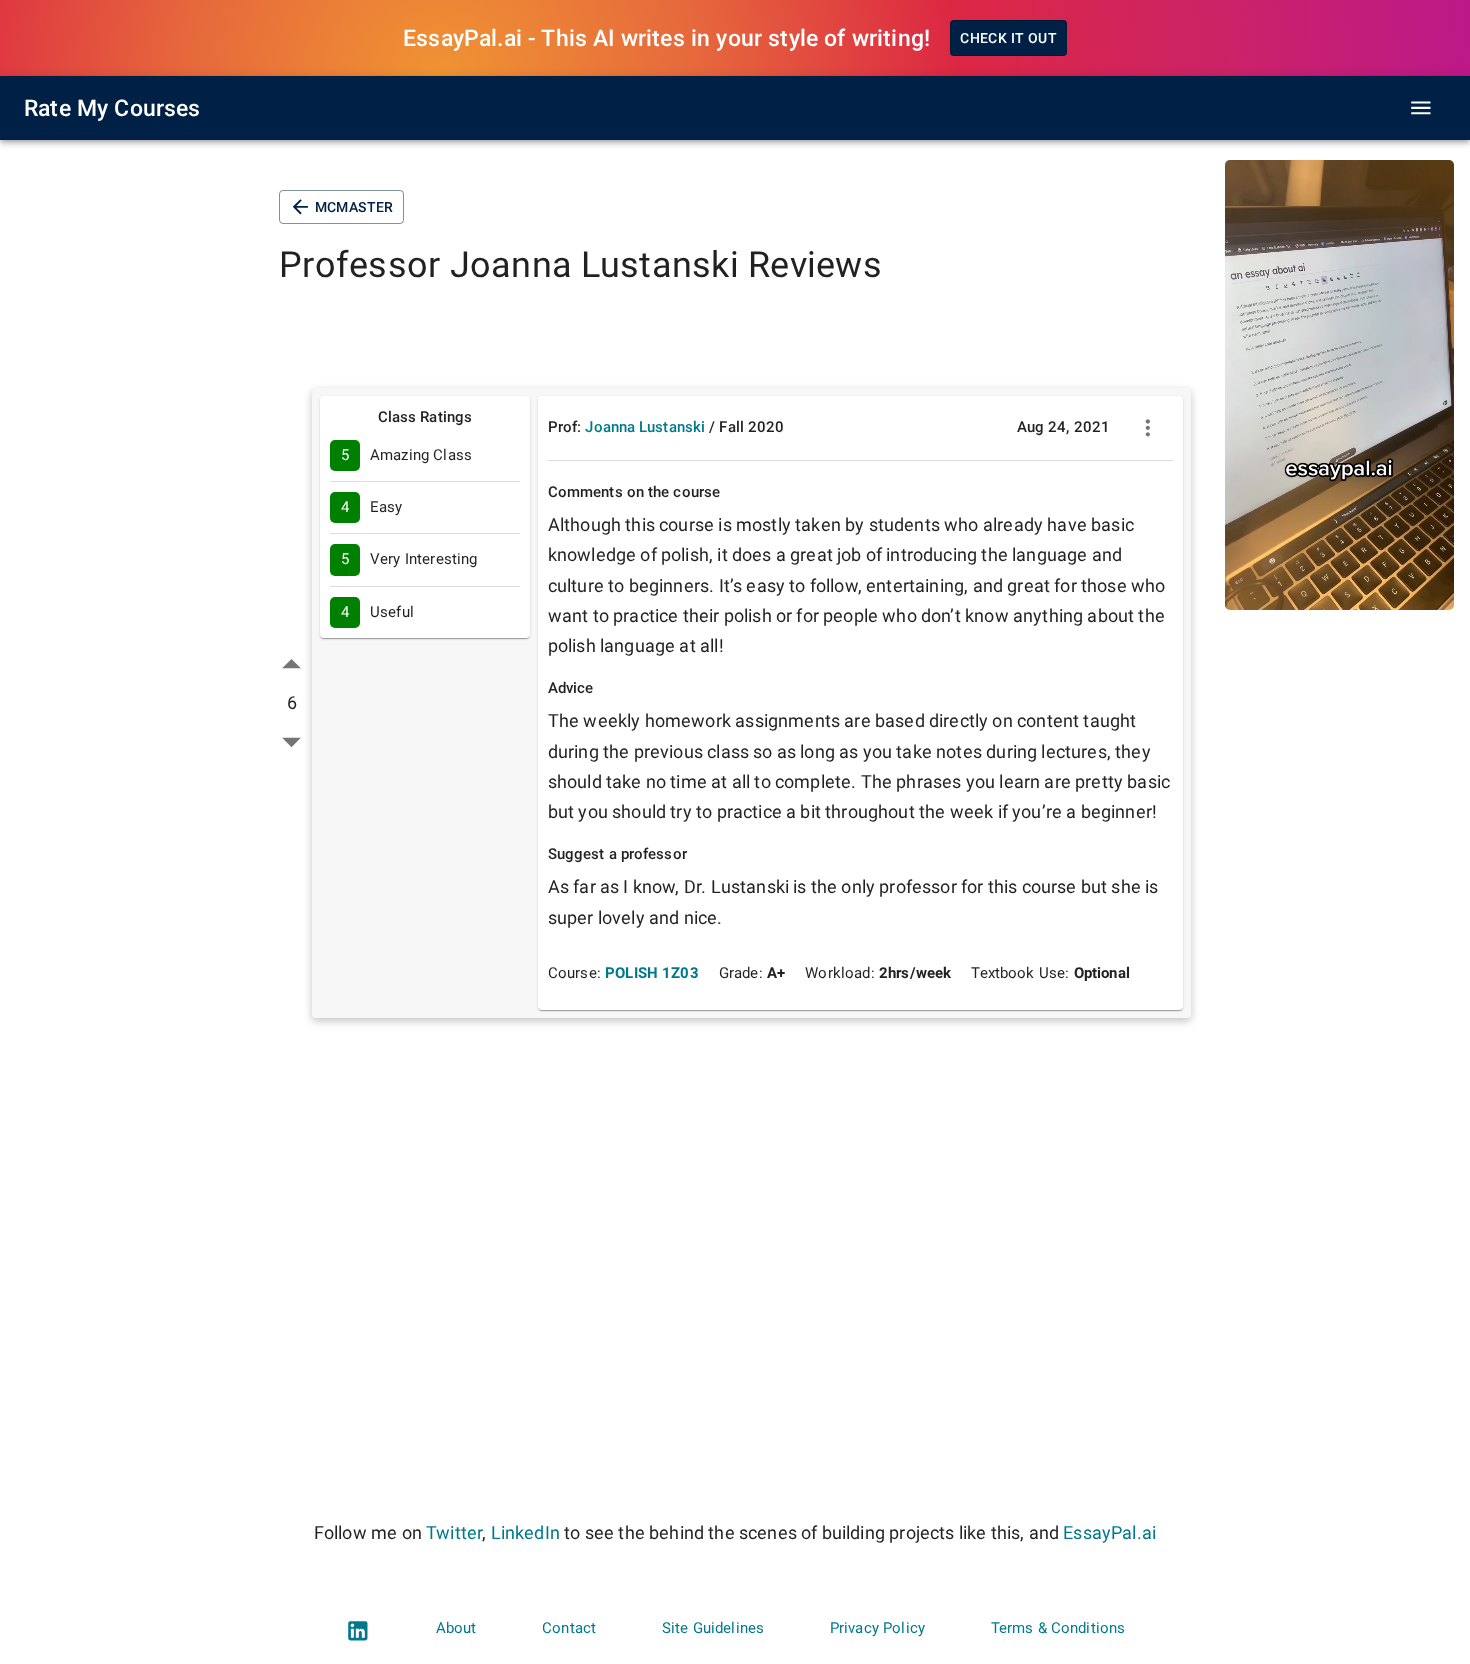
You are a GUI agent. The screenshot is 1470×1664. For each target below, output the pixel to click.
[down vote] (291, 741)
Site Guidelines (713, 1628)
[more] (1148, 428)
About (456, 1628)
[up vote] (291, 664)
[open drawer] (1421, 108)
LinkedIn (525, 1532)
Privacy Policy (877, 1628)
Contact (569, 1628)
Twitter (454, 1532)
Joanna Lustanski (645, 427)
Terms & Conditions (1058, 1628)
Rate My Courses (112, 108)
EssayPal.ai (1109, 1532)
